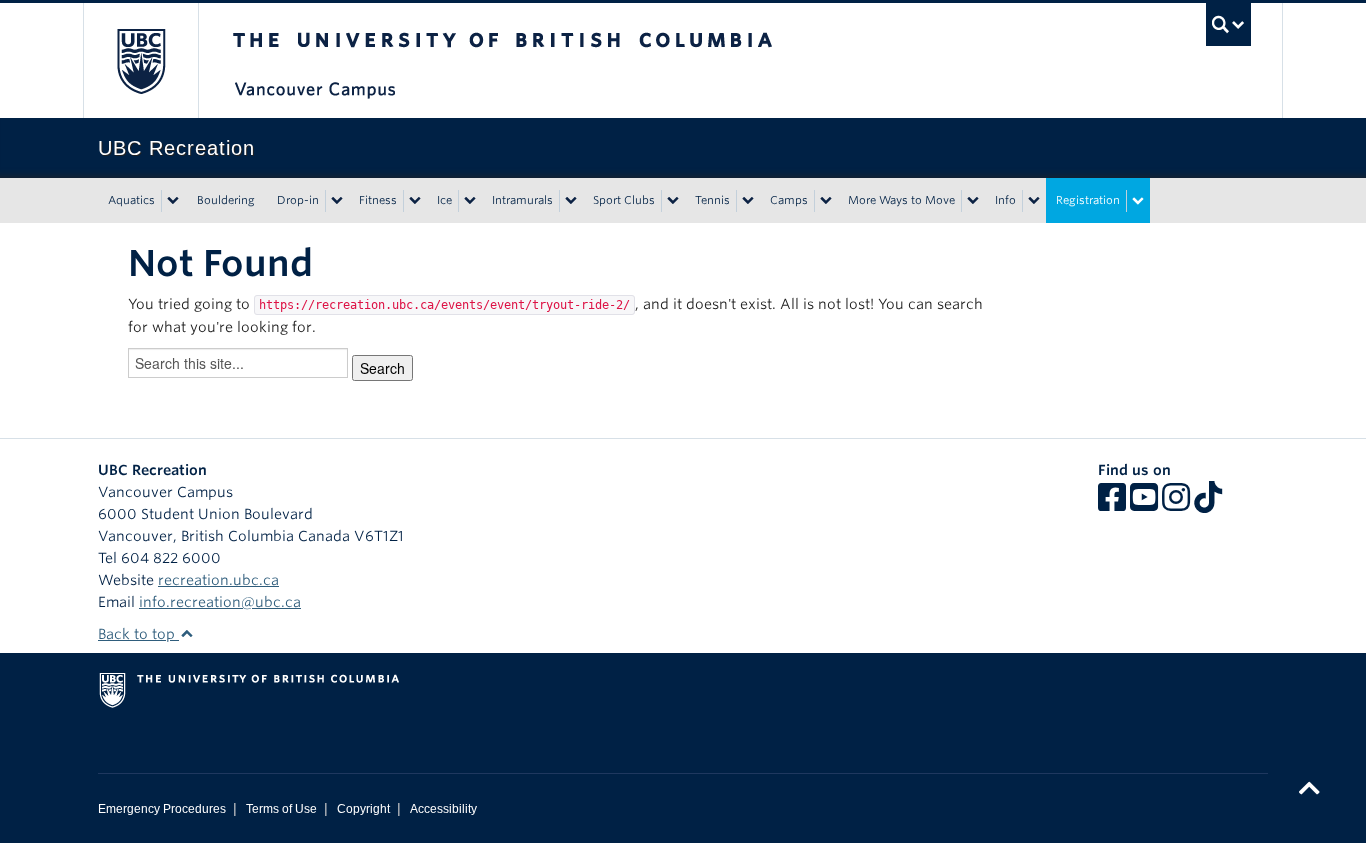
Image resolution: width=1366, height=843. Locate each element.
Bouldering (226, 200)
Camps (789, 200)
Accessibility (443, 809)
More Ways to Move (901, 200)
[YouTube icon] (1144, 504)
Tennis (712, 200)
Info (1005, 200)
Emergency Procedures (162, 809)
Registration (1088, 200)
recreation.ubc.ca (218, 580)
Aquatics (131, 200)
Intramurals (522, 200)
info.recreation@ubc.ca (220, 602)
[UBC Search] (1228, 24)
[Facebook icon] (1112, 504)
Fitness (378, 200)
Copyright (363, 809)
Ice (444, 200)
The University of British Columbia (140, 60)
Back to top (138, 634)
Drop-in (298, 200)
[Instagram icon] (1176, 504)
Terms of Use (281, 809)
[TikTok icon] (1208, 504)
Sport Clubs (624, 200)
